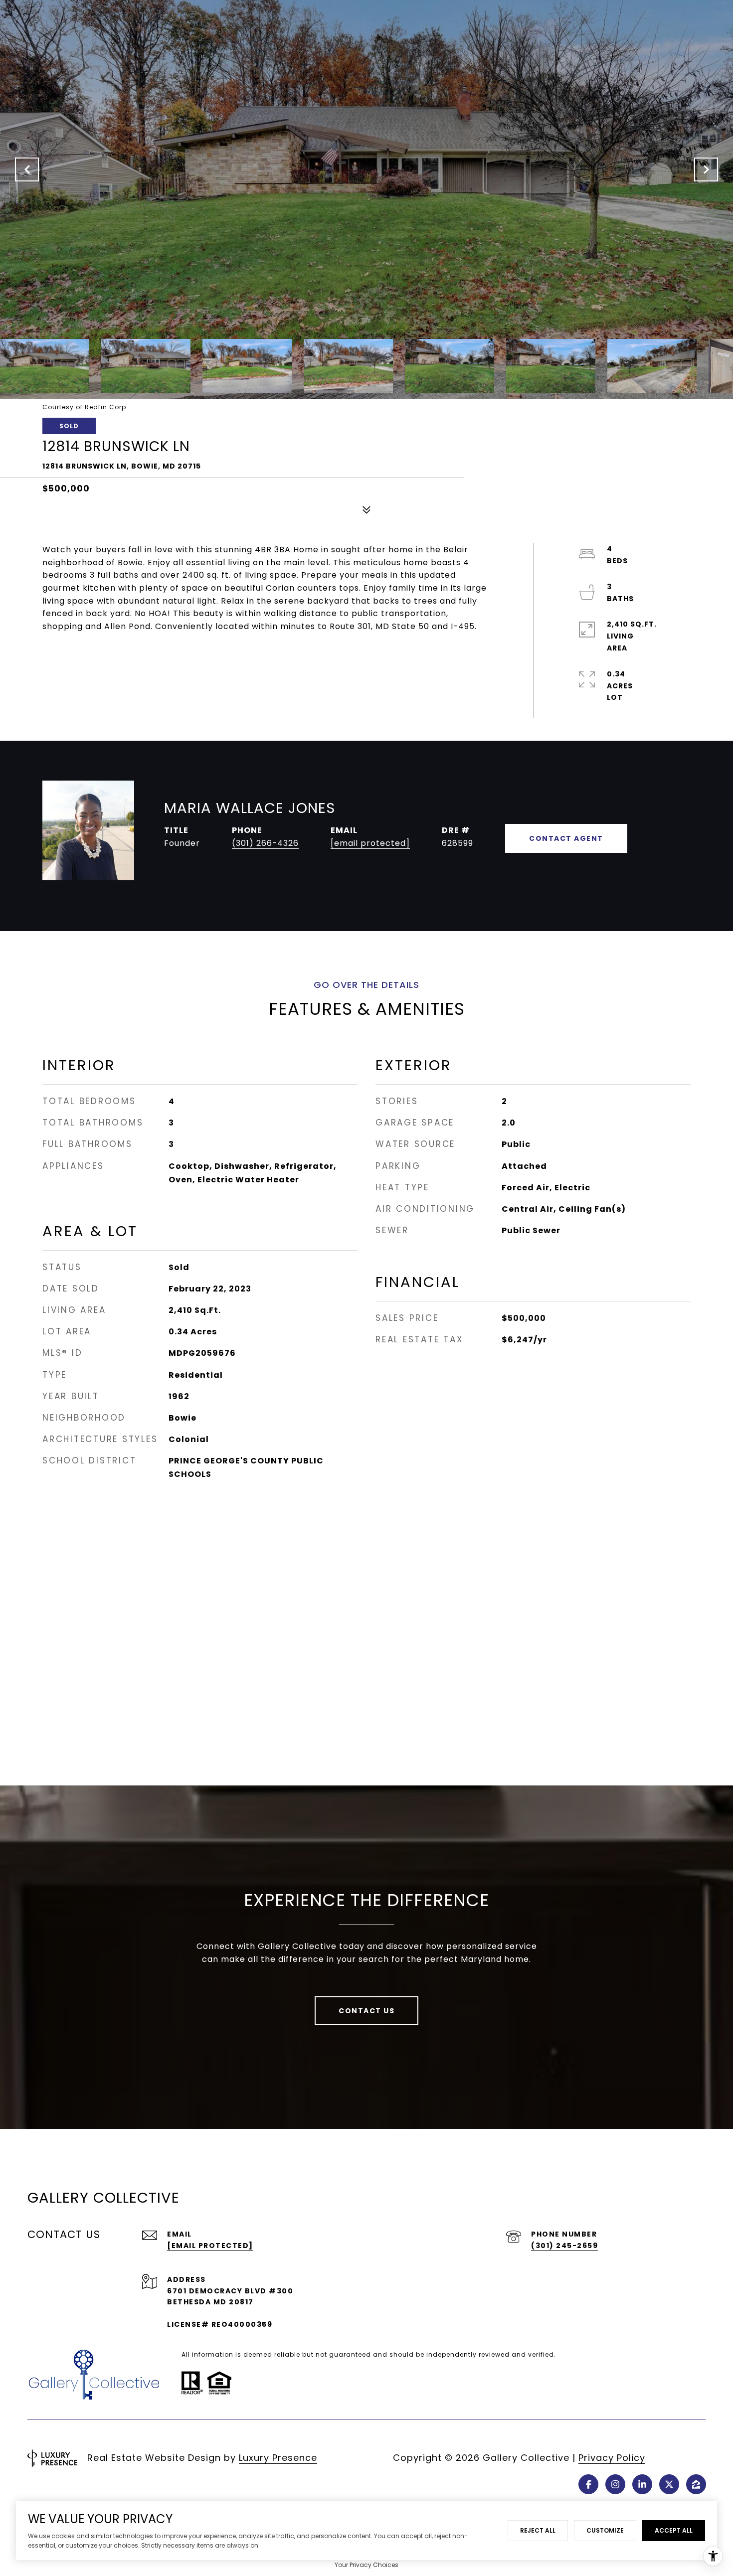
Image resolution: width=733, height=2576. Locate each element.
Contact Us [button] (366, 2011)
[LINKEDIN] (642, 2484)
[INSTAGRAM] (615, 2484)
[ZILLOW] (696, 2484)
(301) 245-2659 (564, 2246)
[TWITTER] (669, 2484)
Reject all (538, 2530)
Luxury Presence (278, 2458)
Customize (605, 2530)
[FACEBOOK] (588, 2484)
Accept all (674, 2530)
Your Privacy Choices (366, 2565)
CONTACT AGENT (566, 838)
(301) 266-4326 (265, 843)
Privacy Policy (612, 2458)
